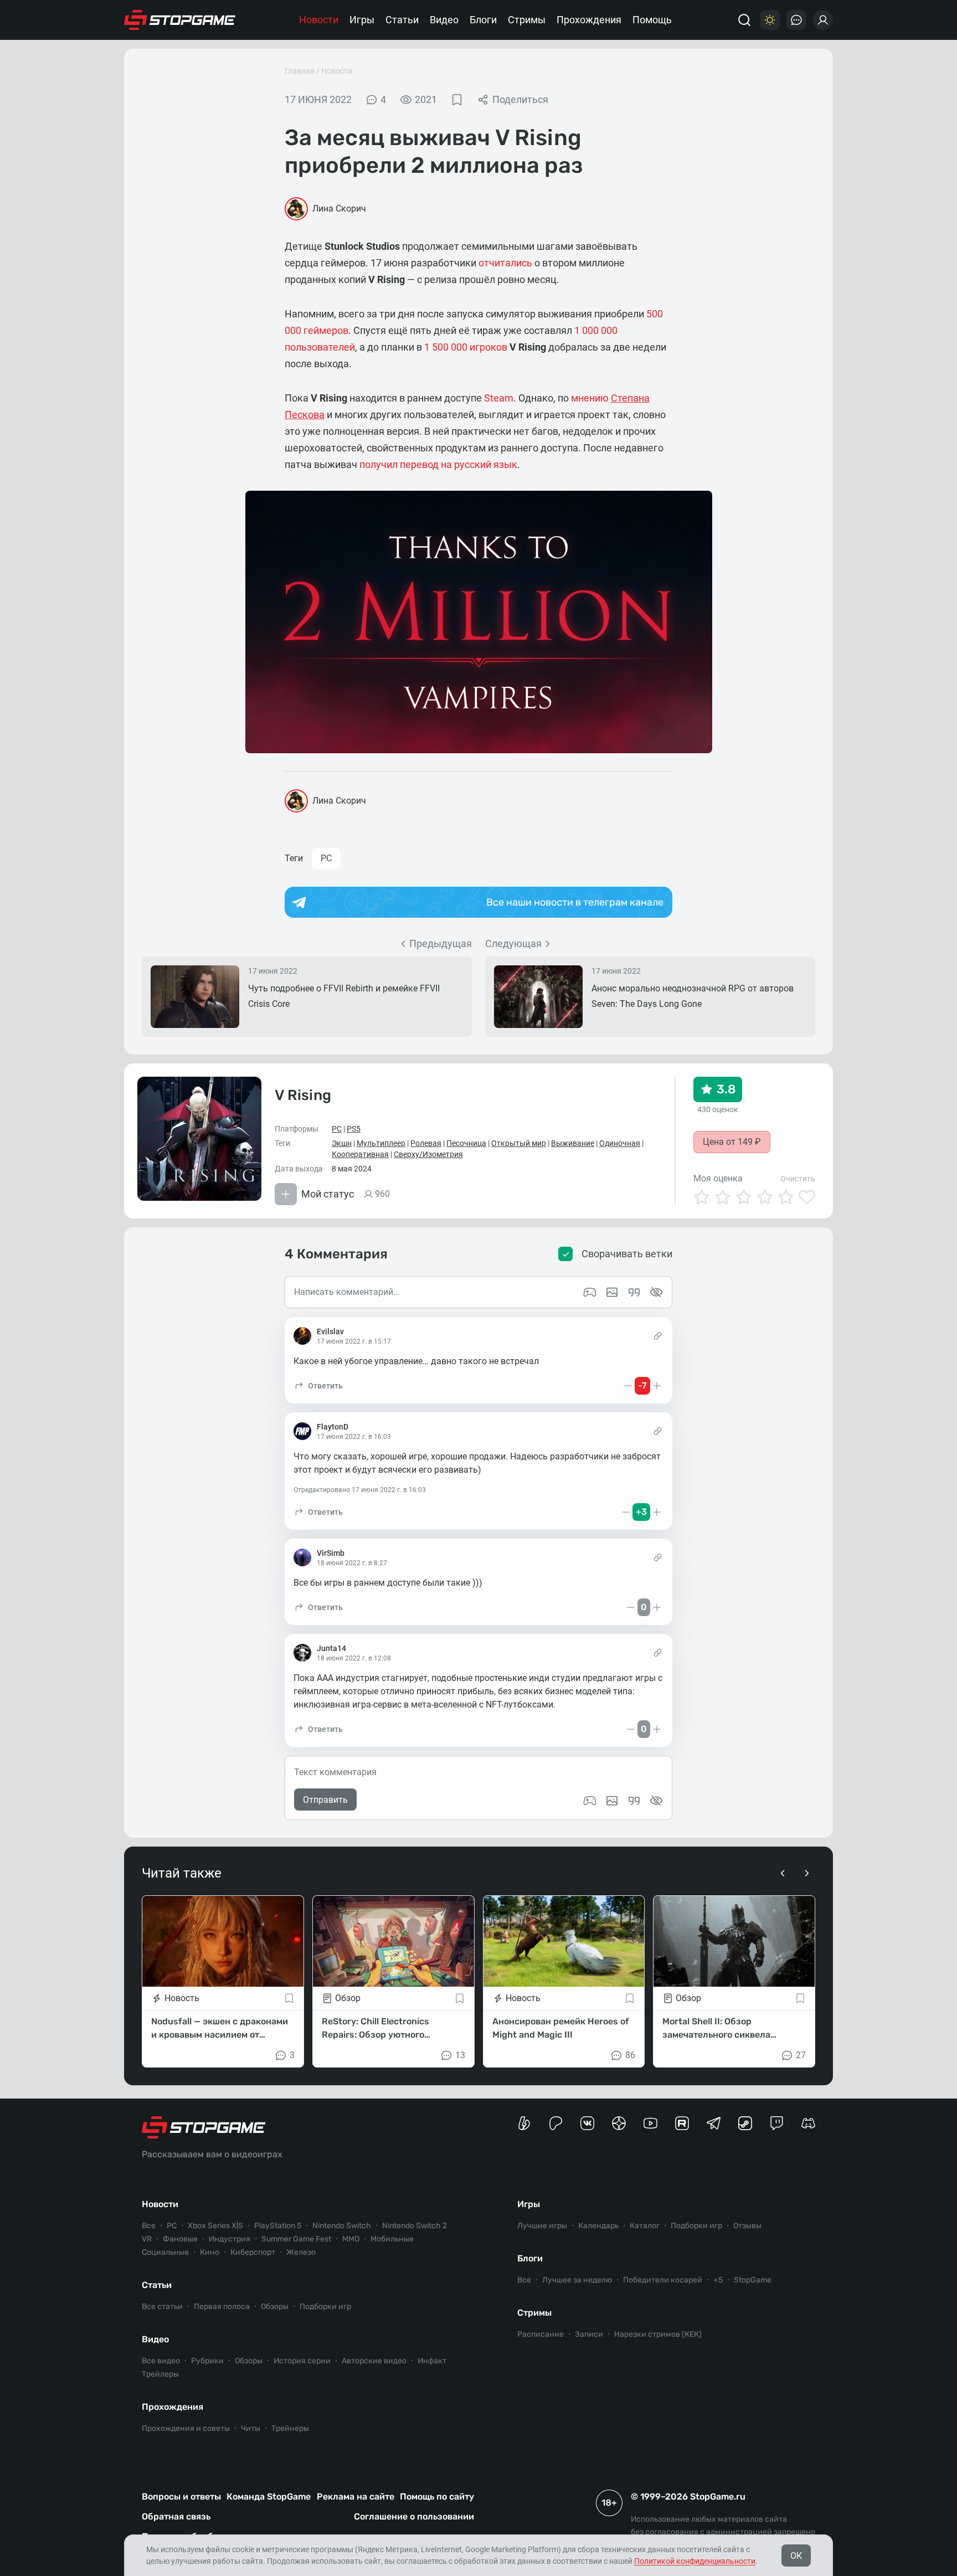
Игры (362, 20)
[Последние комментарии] (796, 20)
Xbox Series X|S (215, 2226)
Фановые (180, 2239)
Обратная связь (176, 2516)
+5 (718, 2280)
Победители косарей (663, 2280)
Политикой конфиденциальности (695, 2561)
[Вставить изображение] (612, 1801)
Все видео (161, 2361)
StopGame (753, 2280)
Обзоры (275, 2307)
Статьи (402, 20)
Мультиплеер (381, 1143)
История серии (302, 2361)
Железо (301, 2252)
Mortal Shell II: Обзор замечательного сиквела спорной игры (716, 2029)
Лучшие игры (542, 2226)
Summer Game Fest (296, 2239)
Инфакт (432, 2361)
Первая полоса (222, 2307)
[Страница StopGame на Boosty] (524, 2123)
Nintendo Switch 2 (415, 2226)
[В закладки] (457, 100)
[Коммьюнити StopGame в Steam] (745, 2123)
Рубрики (207, 2361)
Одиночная (620, 1143)
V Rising (303, 1095)
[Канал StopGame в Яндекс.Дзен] (619, 2123)
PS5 (354, 1129)
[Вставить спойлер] (656, 1801)
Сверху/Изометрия (428, 1154)
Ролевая (426, 1143)
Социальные (165, 2252)
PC (326, 858)
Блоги (483, 20)
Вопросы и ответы (181, 2497)
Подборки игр (325, 2307)
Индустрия (230, 2239)
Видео (444, 20)
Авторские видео (374, 2361)
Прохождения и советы (186, 2428)
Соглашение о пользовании (414, 2516)
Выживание (573, 1143)
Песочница (466, 1143)
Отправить (325, 1800)
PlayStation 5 (278, 2226)
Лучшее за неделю (577, 2280)
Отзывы (747, 2226)
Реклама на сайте (356, 2497)
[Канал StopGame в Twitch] (777, 2123)
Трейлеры (160, 2374)
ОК (796, 2556)
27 (801, 2055)
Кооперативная (360, 1154)
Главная (300, 71)
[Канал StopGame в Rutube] (682, 2123)
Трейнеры (290, 2428)
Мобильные (392, 2239)
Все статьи (162, 2307)
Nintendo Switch (342, 2226)
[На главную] (180, 20)
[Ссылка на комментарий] (658, 1336)
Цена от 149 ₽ (732, 1142)
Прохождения (589, 20)
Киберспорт (253, 2252)
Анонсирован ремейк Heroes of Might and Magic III (561, 2028)
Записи (589, 2334)
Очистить (798, 1179)
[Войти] (823, 20)
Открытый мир (519, 1143)
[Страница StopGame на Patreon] (556, 2123)
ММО (351, 2239)
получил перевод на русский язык (438, 464)
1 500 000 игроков (466, 347)
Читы (251, 2428)
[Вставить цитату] (634, 1801)
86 (630, 2055)
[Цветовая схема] (770, 20)
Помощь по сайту (437, 2497)
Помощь (652, 20)
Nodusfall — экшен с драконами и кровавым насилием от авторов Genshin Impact (220, 2029)
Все (149, 2226)
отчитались (505, 263)
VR (147, 2239)
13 (460, 2055)
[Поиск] (744, 20)
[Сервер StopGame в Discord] (808, 2123)
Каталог (645, 2226)
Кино (210, 2252)
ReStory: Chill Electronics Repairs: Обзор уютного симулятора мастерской (375, 2029)
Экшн (342, 1143)
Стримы (527, 20)
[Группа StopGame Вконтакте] (587, 2123)
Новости (319, 20)
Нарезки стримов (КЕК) (658, 2334)
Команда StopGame (269, 2497)
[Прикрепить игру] (590, 1801)
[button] (318, 1386)
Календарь (598, 2226)
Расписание (541, 2334)
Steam (499, 398)
